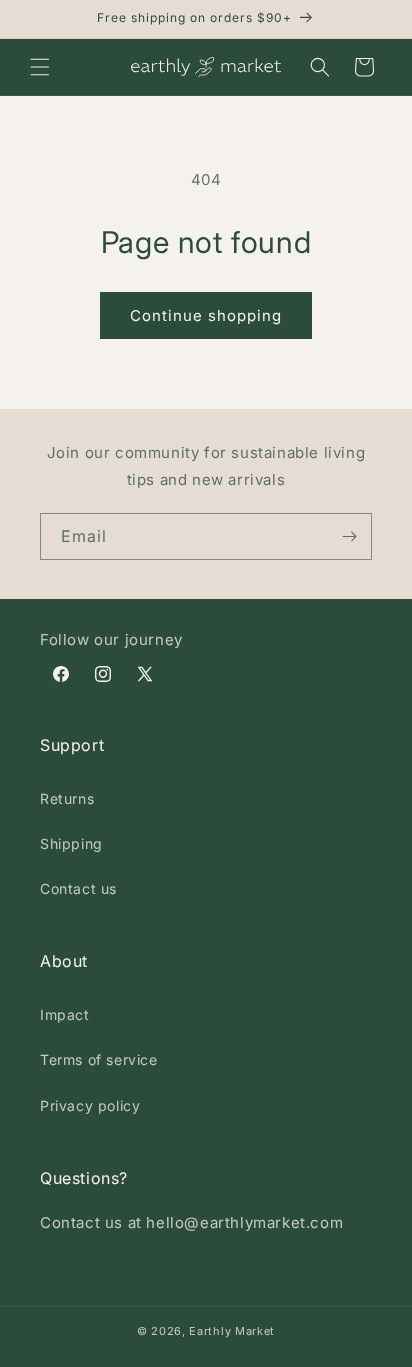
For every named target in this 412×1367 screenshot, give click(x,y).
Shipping (71, 843)
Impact (65, 1014)
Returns (67, 798)
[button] (40, 67)
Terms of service (99, 1059)
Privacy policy (90, 1105)
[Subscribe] (349, 536)
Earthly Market (232, 1331)
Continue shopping (206, 315)
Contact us (78, 888)
